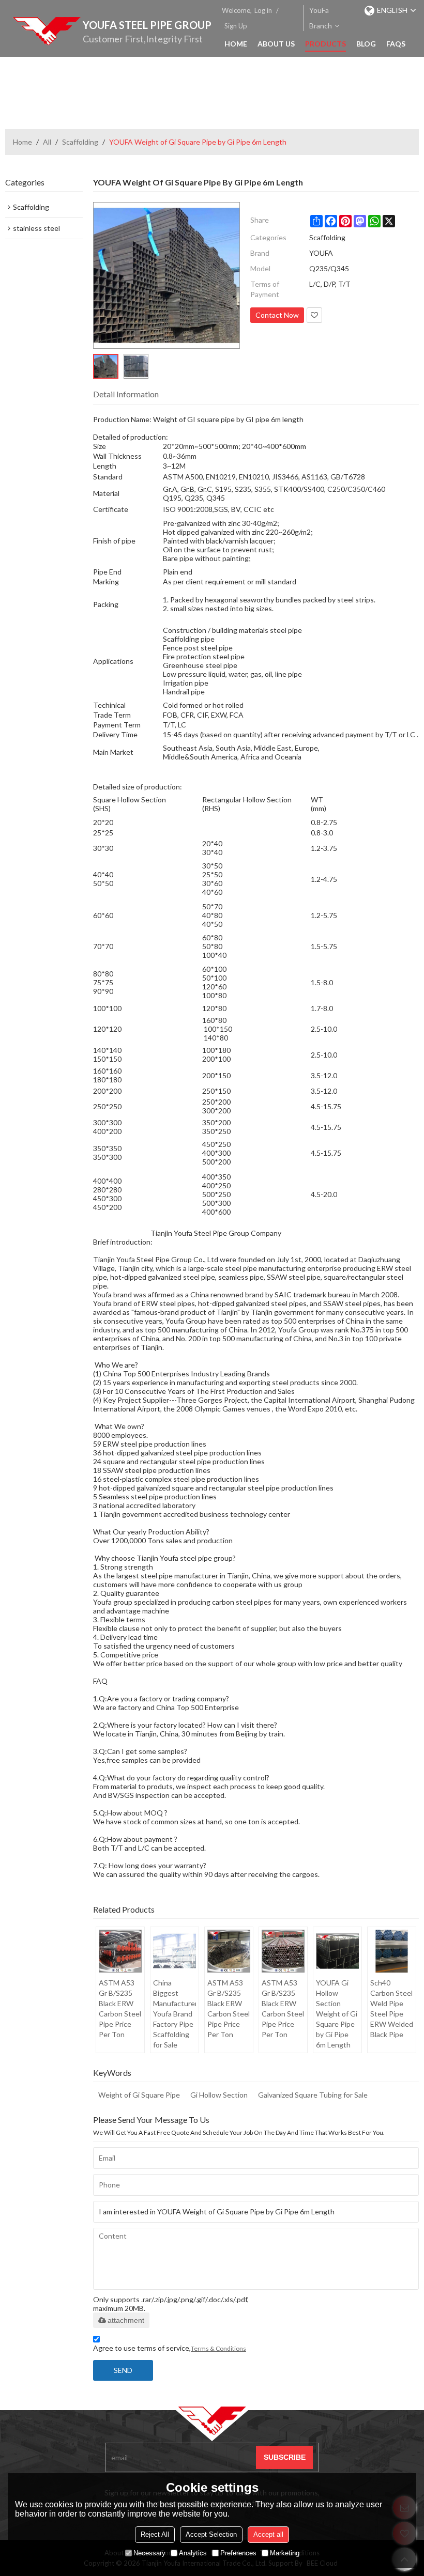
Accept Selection (211, 2534)
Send (123, 2370)
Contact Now (277, 315)
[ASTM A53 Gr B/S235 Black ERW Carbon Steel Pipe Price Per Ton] (120, 1951)
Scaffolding (80, 142)
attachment (126, 2320)
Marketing (285, 2553)
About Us (276, 44)
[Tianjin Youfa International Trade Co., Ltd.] (47, 31)
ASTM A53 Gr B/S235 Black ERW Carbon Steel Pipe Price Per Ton (120, 2008)
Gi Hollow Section (219, 2095)
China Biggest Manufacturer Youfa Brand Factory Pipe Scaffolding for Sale (175, 2014)
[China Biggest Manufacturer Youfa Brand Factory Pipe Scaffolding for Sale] (175, 1951)
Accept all (268, 2534)
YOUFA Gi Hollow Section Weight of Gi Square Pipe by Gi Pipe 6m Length (337, 2014)
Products (325, 44)
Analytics (193, 2553)
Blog (366, 44)
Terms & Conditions (218, 2348)
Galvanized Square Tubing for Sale (313, 2095)
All (47, 142)
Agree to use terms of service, (170, 2348)
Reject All (155, 2534)
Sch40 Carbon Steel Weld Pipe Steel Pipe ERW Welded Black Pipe (392, 2008)
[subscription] (284, 2457)
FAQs (396, 44)
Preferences (238, 2553)
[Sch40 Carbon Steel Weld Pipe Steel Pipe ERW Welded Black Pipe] (392, 1951)
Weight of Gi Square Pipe (139, 2095)
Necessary (149, 2553)
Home (236, 44)
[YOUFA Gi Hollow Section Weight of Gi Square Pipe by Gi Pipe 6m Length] (337, 1951)
